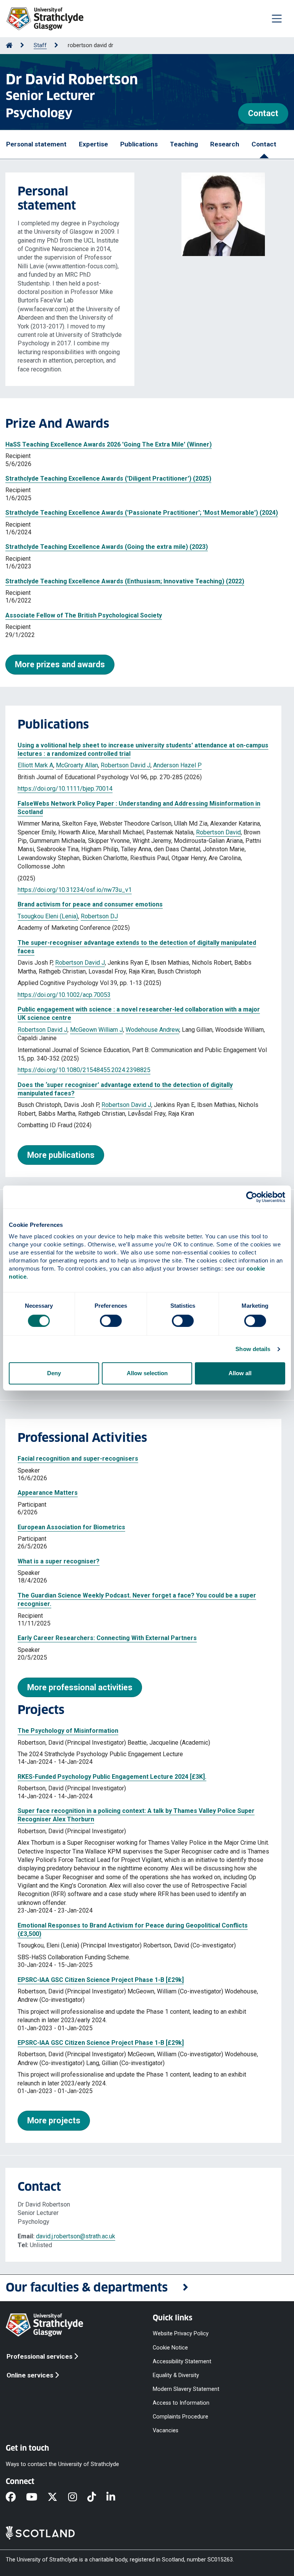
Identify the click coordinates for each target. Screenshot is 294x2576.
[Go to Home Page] (9, 45)
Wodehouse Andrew (152, 1030)
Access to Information (181, 2403)
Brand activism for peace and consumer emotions (90, 904)
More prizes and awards (60, 664)
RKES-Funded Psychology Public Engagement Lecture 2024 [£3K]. (112, 1777)
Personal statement (36, 144)
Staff (40, 45)
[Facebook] (16, 2497)
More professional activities (80, 1687)
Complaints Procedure (180, 2417)
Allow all (240, 1373)
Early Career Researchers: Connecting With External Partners (107, 1638)
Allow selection (147, 1373)
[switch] (111, 1321)
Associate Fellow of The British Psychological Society (84, 615)
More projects (54, 2120)
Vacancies (166, 2431)
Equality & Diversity (176, 2375)
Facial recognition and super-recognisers (78, 1459)
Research (225, 144)
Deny (54, 1373)
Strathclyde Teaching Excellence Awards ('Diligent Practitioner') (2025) (108, 479)
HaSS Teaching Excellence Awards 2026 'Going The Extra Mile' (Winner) (109, 444)
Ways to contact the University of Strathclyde (62, 2464)
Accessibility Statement (182, 2361)
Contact (263, 113)
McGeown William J (96, 1030)
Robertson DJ (99, 916)
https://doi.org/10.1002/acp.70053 (64, 995)
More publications (61, 1155)
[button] (147, 2288)
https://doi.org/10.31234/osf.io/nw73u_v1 (75, 890)
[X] (58, 2497)
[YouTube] (37, 2497)
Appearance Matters (48, 1493)
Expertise (93, 144)
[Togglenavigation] (277, 18)
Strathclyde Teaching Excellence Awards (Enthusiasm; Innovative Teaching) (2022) (125, 581)
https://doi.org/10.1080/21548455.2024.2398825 (84, 1070)
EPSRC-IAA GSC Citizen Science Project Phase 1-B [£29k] (101, 1980)
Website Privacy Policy (181, 2334)
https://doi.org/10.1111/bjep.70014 (65, 789)
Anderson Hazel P (177, 765)
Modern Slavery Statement (186, 2389)
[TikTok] (97, 2497)
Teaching (184, 144)
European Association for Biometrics (71, 1527)
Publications (139, 144)
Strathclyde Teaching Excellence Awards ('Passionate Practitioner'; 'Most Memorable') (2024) (142, 513)
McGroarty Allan (77, 765)
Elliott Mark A (35, 765)
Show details (253, 1349)
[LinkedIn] (116, 2497)
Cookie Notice (170, 2347)
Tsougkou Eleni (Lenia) (48, 916)
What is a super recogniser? (59, 1561)
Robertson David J (126, 765)
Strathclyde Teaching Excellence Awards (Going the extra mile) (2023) (107, 547)
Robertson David (218, 832)
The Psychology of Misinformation (68, 1731)
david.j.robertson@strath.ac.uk (76, 2236)
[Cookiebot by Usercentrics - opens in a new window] (252, 1197)
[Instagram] (78, 2497)
